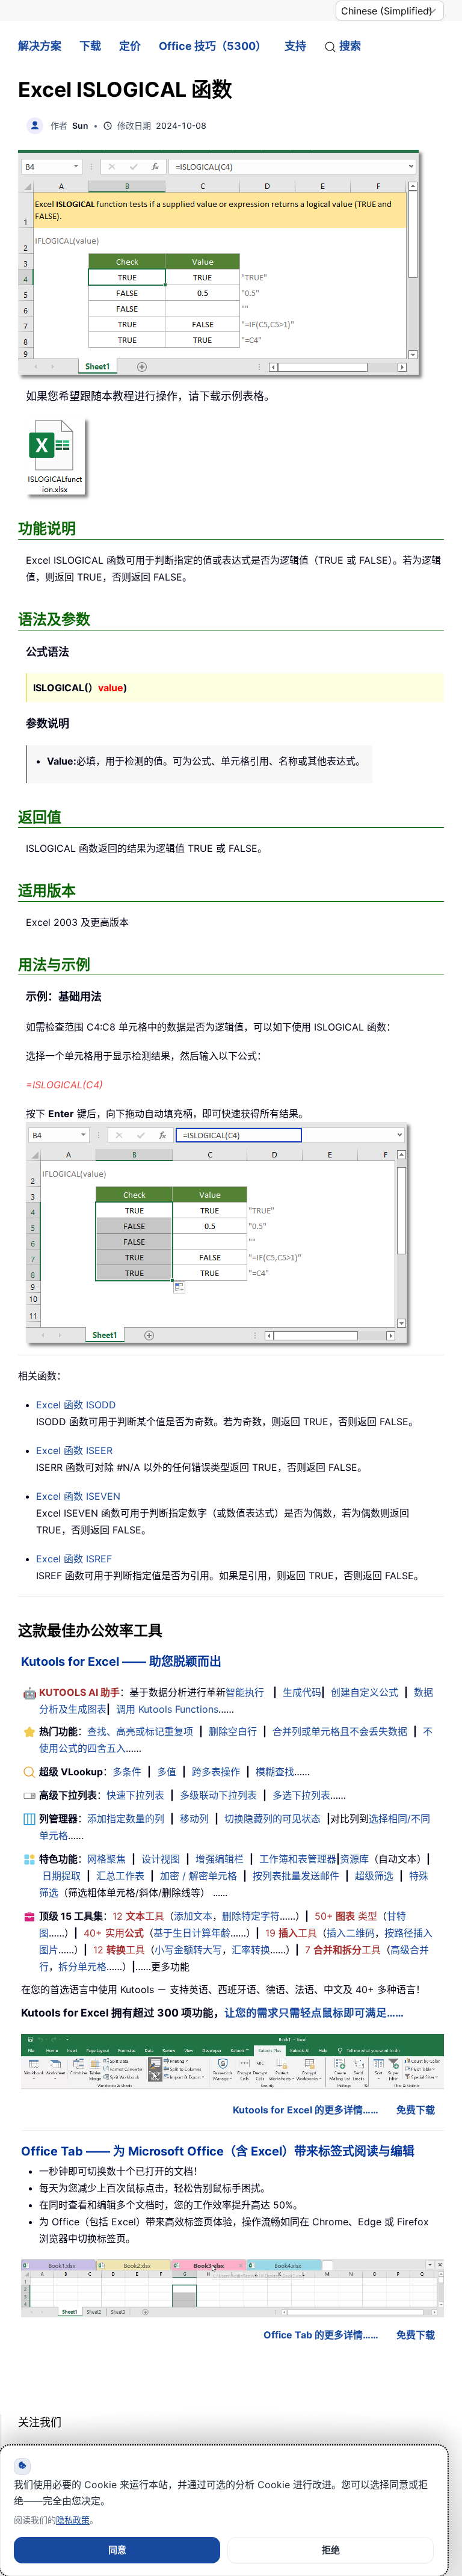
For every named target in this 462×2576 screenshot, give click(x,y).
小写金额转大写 (188, 1950)
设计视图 (161, 1859)
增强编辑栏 (220, 1859)
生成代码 (302, 1692)
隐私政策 (73, 2520)
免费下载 (416, 2110)
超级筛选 (374, 1876)
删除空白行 (233, 1731)
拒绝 (331, 2550)
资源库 (354, 1859)
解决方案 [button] (40, 46)
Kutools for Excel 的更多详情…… (306, 2110)
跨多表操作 (216, 1772)
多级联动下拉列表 (218, 1795)
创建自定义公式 (365, 1692)
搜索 (350, 46)
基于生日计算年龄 (192, 1933)
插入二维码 (351, 1933)
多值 (167, 1772)
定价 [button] (130, 46)
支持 (295, 46)
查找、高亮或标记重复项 (140, 1731)
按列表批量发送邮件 (296, 1876)
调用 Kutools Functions (167, 1709)
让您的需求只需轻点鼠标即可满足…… (314, 2013)
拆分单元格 (82, 1967)
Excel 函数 (76, 1405)
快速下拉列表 (135, 1795)
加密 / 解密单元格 (199, 1876)
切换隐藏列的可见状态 (273, 1819)
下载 (90, 46)
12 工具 (138, 1916)
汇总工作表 (120, 1876)
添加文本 (193, 1916)
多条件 (127, 1772)
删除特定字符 (251, 1916)
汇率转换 (251, 1950)
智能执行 (245, 1692)
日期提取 (61, 1876)
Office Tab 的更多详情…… (321, 2335)
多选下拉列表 (301, 1795)
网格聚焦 (106, 1859)
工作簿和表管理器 (298, 1859)
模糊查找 (275, 1772)
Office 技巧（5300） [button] (213, 46)
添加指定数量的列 (126, 1819)
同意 (117, 2550)
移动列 (194, 1819)
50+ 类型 (346, 1916)
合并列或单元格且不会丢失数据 (340, 1731)
